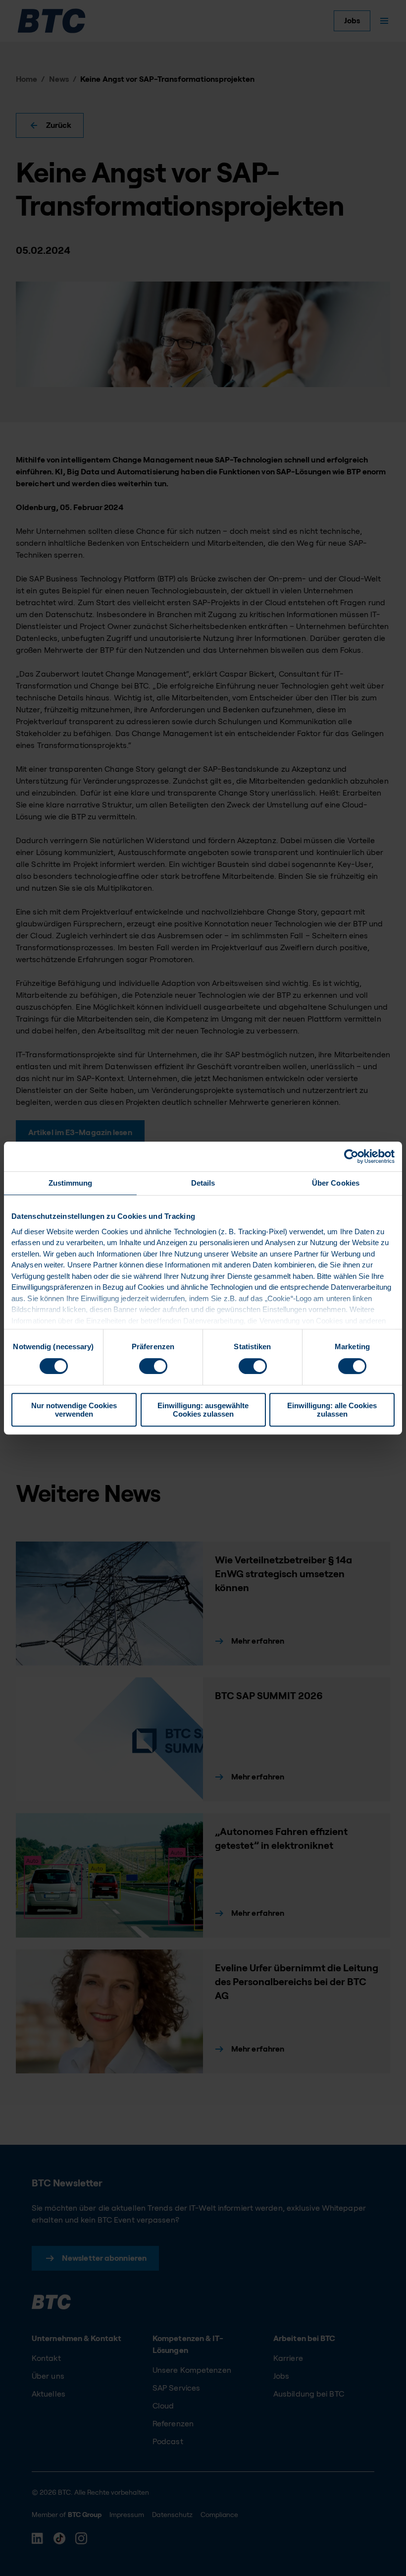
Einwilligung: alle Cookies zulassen (332, 1410)
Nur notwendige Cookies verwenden (74, 1410)
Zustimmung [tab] (71, 1183)
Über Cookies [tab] (336, 1183)
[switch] (153, 1366)
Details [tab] (203, 1183)
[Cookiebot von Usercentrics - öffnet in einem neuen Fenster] (351, 1156)
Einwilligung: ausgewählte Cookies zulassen (203, 1410)
